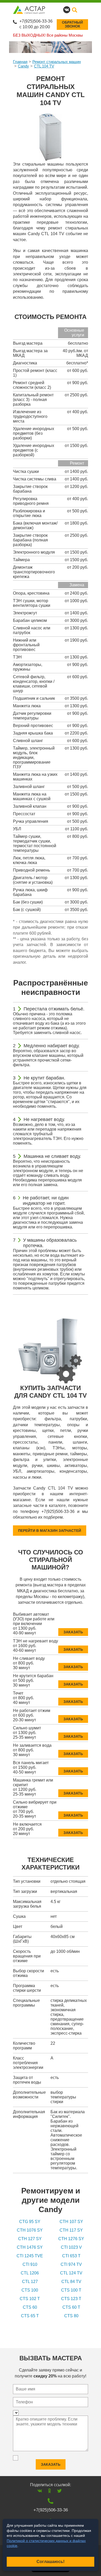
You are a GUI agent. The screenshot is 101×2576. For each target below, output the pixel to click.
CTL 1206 (30, 2273)
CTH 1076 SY (30, 2230)
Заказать (73, 1632)
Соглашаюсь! (51, 2562)
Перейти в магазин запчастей (50, 1531)
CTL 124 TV (71, 2273)
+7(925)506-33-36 (36, 21)
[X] (59, 2491)
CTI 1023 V (71, 2247)
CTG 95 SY (30, 2222)
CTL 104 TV (44, 66)
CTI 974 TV (71, 2264)
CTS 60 (30, 2307)
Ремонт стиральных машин (57, 62)
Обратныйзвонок (72, 24)
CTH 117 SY (71, 2230)
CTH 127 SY (30, 2239)
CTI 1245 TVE (30, 2256)
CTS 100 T (71, 2290)
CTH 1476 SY (30, 2247)
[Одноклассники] (50, 2491)
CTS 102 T (30, 2299)
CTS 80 (71, 2316)
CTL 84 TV (71, 2282)
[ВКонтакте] (40, 2491)
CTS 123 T (71, 2299)
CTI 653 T (71, 2256)
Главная (20, 62)
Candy (23, 66)
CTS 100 (30, 2290)
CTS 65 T (30, 2316)
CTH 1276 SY (71, 2239)
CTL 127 (30, 2282)
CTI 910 (30, 2264)
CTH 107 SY (71, 2222)
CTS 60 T (71, 2307)
